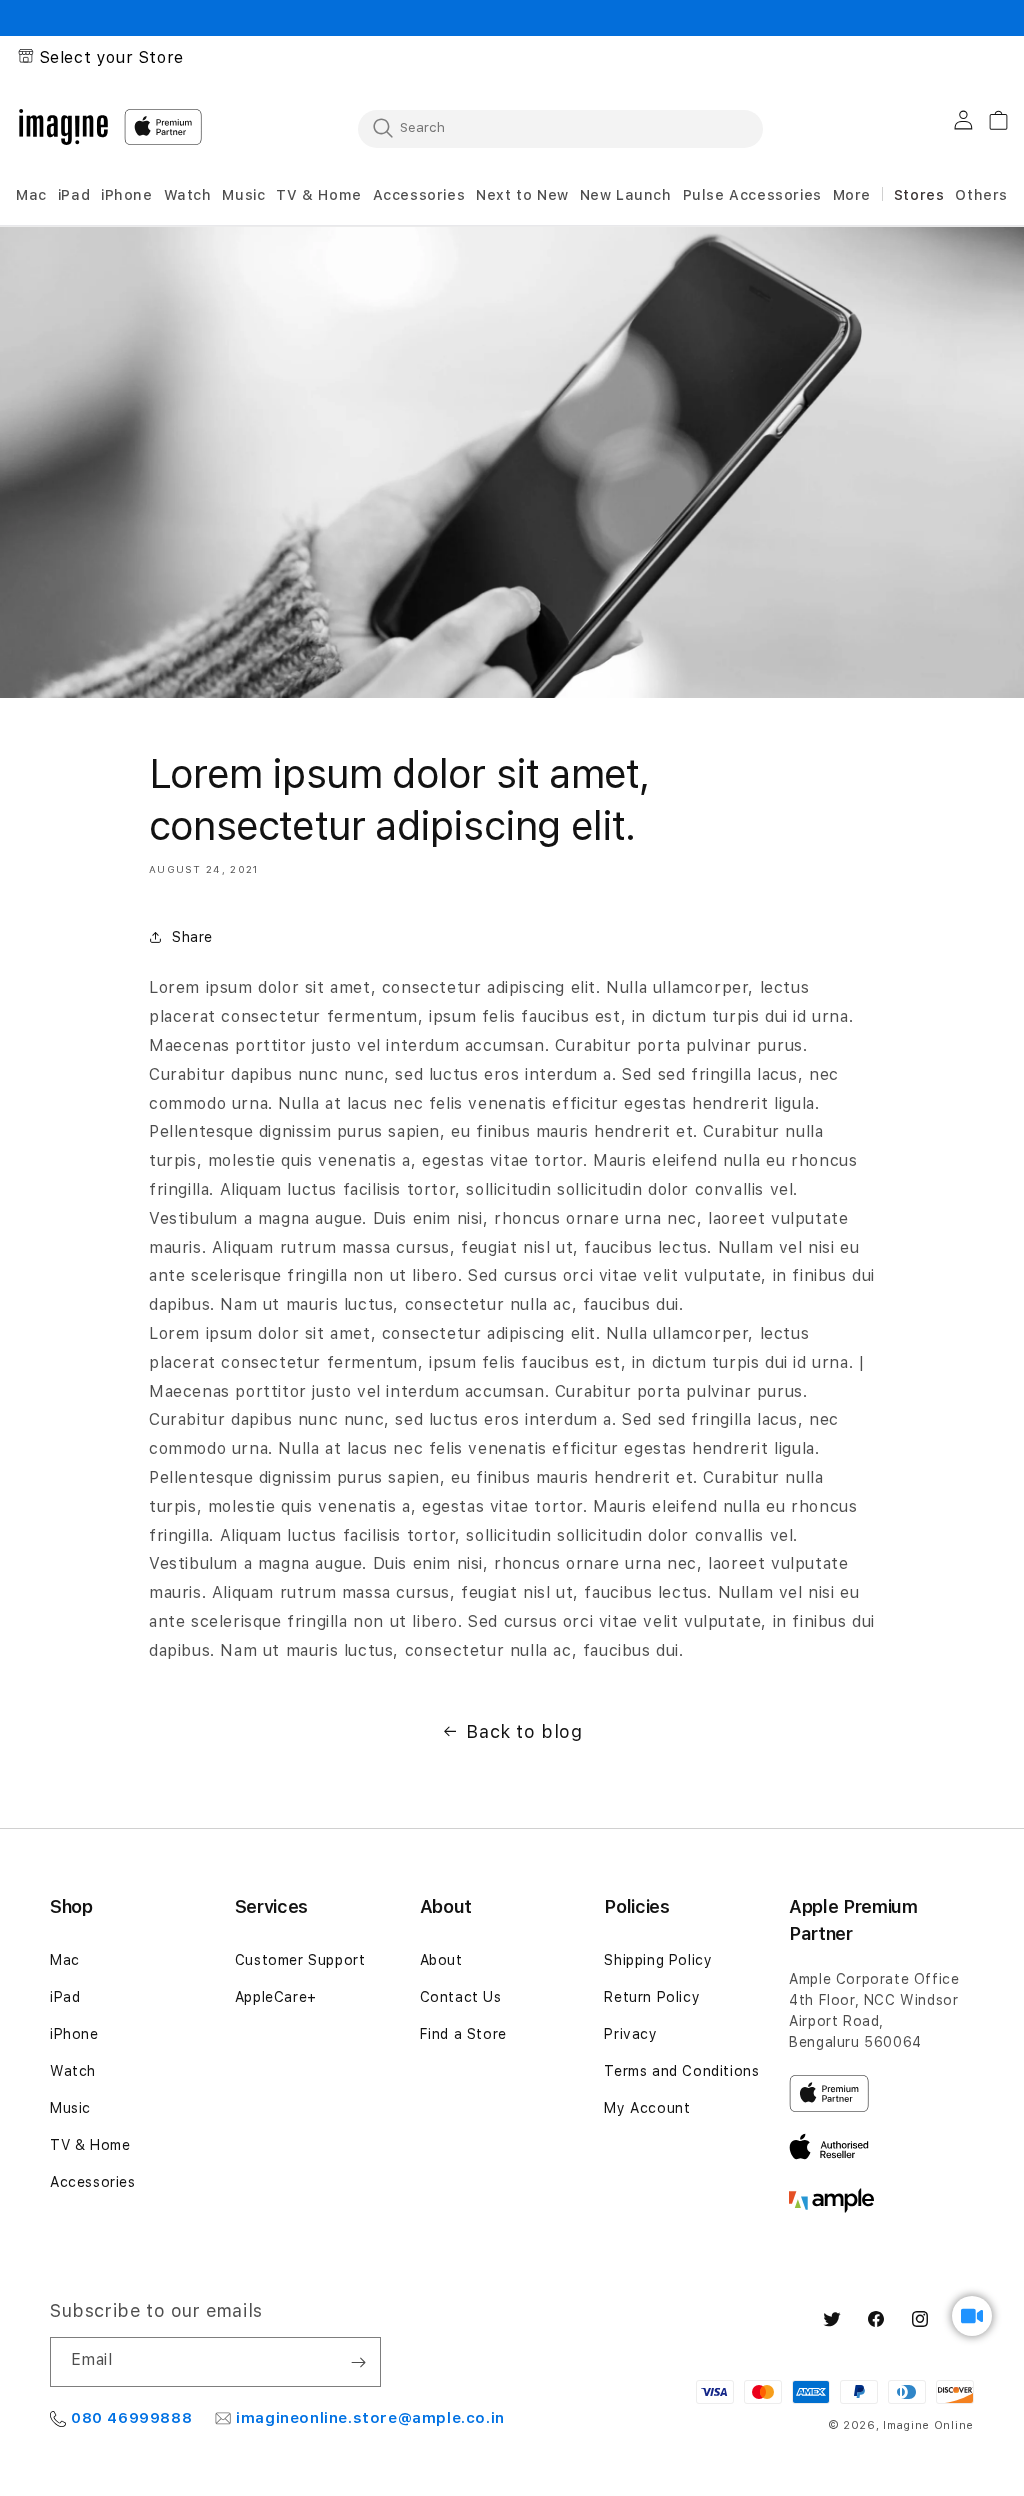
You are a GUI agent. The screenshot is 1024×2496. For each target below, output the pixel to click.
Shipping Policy (658, 1960)
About (441, 1960)
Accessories (93, 2182)
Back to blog (524, 1731)
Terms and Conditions (681, 2071)
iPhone (74, 2034)
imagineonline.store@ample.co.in (370, 2418)
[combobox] (560, 128)
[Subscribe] (358, 2362)
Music (70, 2108)
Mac (65, 1960)
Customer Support (300, 1960)
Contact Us (461, 1997)
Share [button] (192, 937)
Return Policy (652, 1997)
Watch (73, 2071)
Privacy (630, 2034)
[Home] (63, 127)
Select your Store (112, 57)
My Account (647, 2108)
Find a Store (463, 2034)
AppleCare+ (276, 1997)
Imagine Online (928, 2425)
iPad (65, 1997)
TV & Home (90, 2145)
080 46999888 (131, 2418)
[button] (31, 195)
